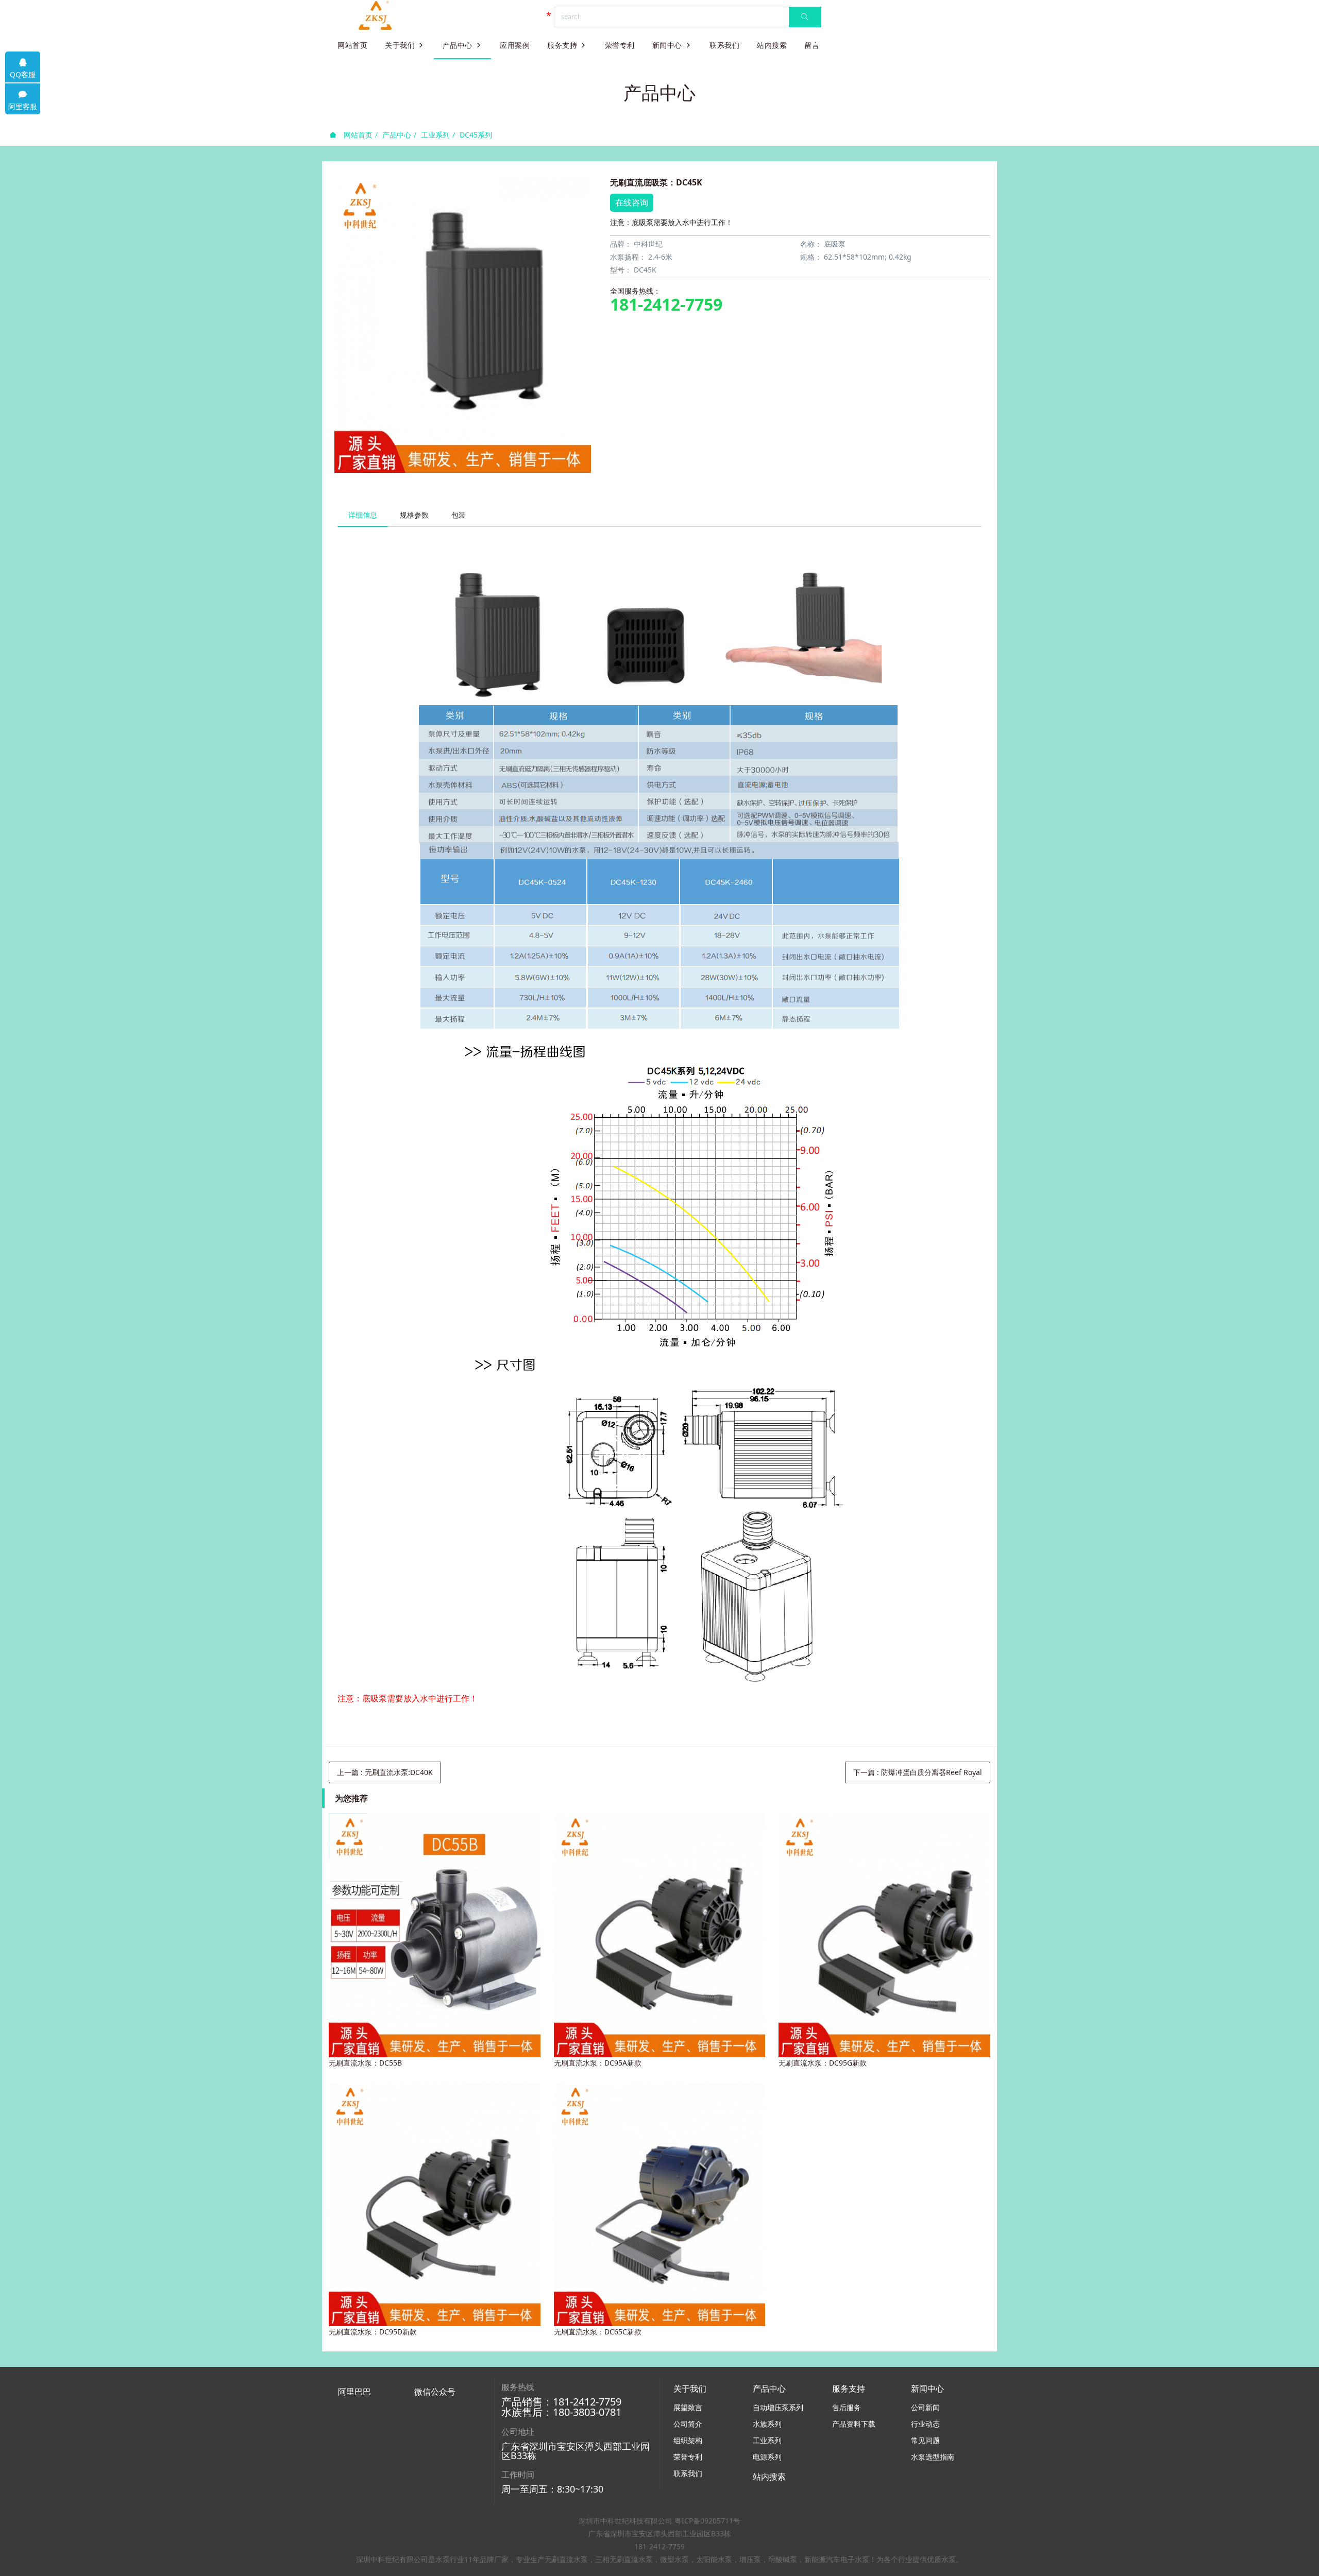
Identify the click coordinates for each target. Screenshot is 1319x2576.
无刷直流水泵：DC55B (365, 2063)
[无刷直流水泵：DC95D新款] (434, 2205)
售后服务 (847, 2407)
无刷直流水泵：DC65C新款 (598, 2332)
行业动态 (925, 2424)
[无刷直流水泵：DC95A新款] (659, 1935)
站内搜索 (772, 45)
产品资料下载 (854, 2424)
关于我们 (400, 45)
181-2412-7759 (666, 304)
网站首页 (352, 45)
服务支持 (562, 45)
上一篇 (385, 1772)
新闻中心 (667, 45)
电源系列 (767, 2457)
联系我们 (724, 45)
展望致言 (688, 2407)
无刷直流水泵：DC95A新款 (598, 2063)
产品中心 (458, 45)
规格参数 (414, 515)
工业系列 (435, 135)
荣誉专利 (620, 45)
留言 (812, 45)
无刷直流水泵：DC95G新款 (823, 2063)
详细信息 (363, 515)
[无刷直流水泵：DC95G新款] (884, 1935)
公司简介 (688, 2424)
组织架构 (688, 2440)
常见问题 (925, 2440)
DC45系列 (476, 135)
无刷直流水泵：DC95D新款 (373, 2332)
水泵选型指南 (933, 2457)
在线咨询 (632, 202)
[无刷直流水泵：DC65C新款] (659, 2205)
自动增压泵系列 (778, 2407)
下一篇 (918, 1772)
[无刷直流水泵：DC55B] (434, 1935)
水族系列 (767, 2424)
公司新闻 (925, 2407)
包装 (459, 515)
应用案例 (515, 45)
